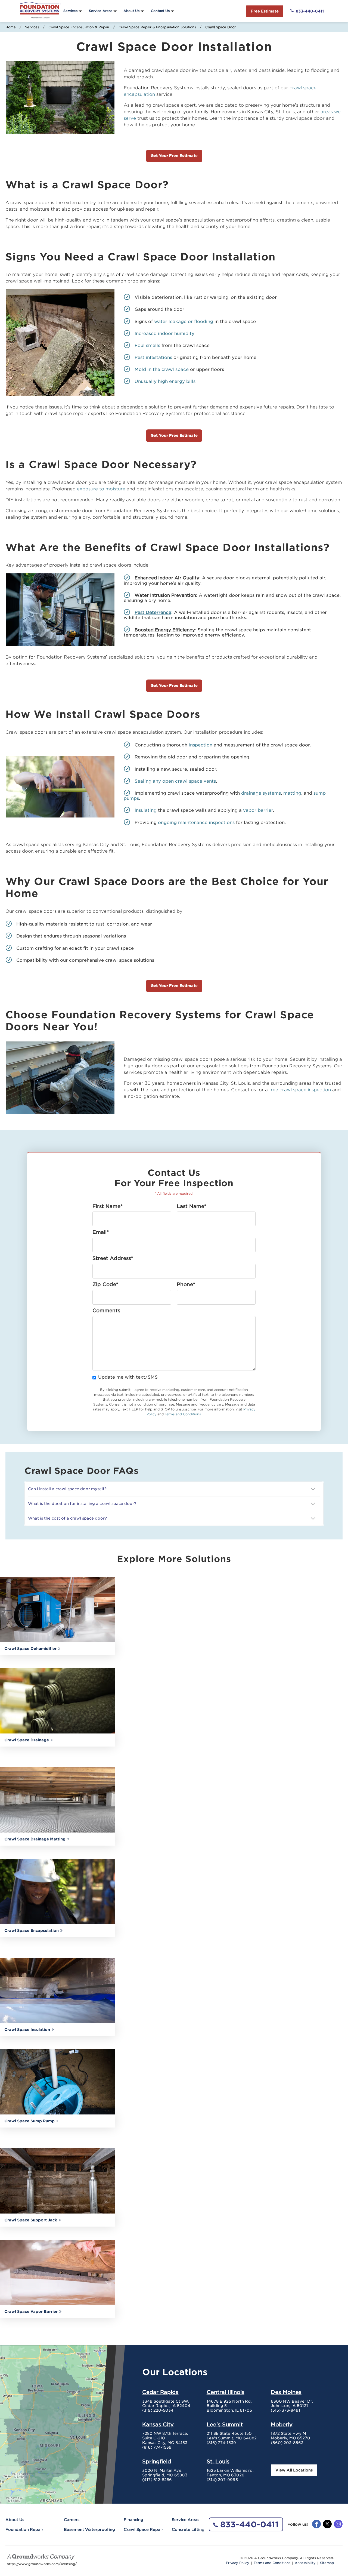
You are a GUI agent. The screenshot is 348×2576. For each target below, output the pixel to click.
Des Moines (286, 2392)
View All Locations (294, 2470)
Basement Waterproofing (89, 2529)
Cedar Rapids (160, 2392)
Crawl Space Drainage (27, 1740)
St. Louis (218, 2461)
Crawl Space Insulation (27, 2030)
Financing (133, 2520)
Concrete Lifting (188, 2529)
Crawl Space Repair (143, 2529)
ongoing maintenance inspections (196, 823)
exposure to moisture (101, 489)
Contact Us (160, 11)
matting (292, 793)
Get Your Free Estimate (174, 156)
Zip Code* (105, 1284)
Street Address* (113, 1258)
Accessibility (305, 2563)
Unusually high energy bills (165, 381)
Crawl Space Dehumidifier (30, 1649)
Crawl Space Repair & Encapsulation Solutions (157, 27)
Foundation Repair (24, 2529)
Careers (72, 2520)
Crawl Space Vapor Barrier (31, 2311)
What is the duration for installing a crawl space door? (82, 1504)
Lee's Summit (225, 2424)
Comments (106, 1311)
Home (11, 27)
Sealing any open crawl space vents (175, 781)
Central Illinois (226, 2392)
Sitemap (327, 2563)
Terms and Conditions (183, 1414)
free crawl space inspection (300, 1090)
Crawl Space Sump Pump (29, 2121)
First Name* (108, 1206)
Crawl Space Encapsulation (32, 1931)
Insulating (146, 810)
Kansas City (158, 2424)
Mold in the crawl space (162, 369)
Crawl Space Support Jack (31, 2220)
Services (70, 11)
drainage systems (261, 793)
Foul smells (147, 345)
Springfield (157, 2461)
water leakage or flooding (184, 322)
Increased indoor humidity (164, 333)
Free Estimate (265, 11)
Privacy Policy (238, 2563)
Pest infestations (153, 357)
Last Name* (192, 1206)
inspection (201, 745)
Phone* (186, 1284)
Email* (101, 1232)
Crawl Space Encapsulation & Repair (79, 27)
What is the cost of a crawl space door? (67, 1518)
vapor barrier (258, 810)
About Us (131, 11)
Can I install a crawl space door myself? (68, 1489)
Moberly (282, 2424)
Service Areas (101, 11)
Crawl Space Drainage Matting (35, 1839)
